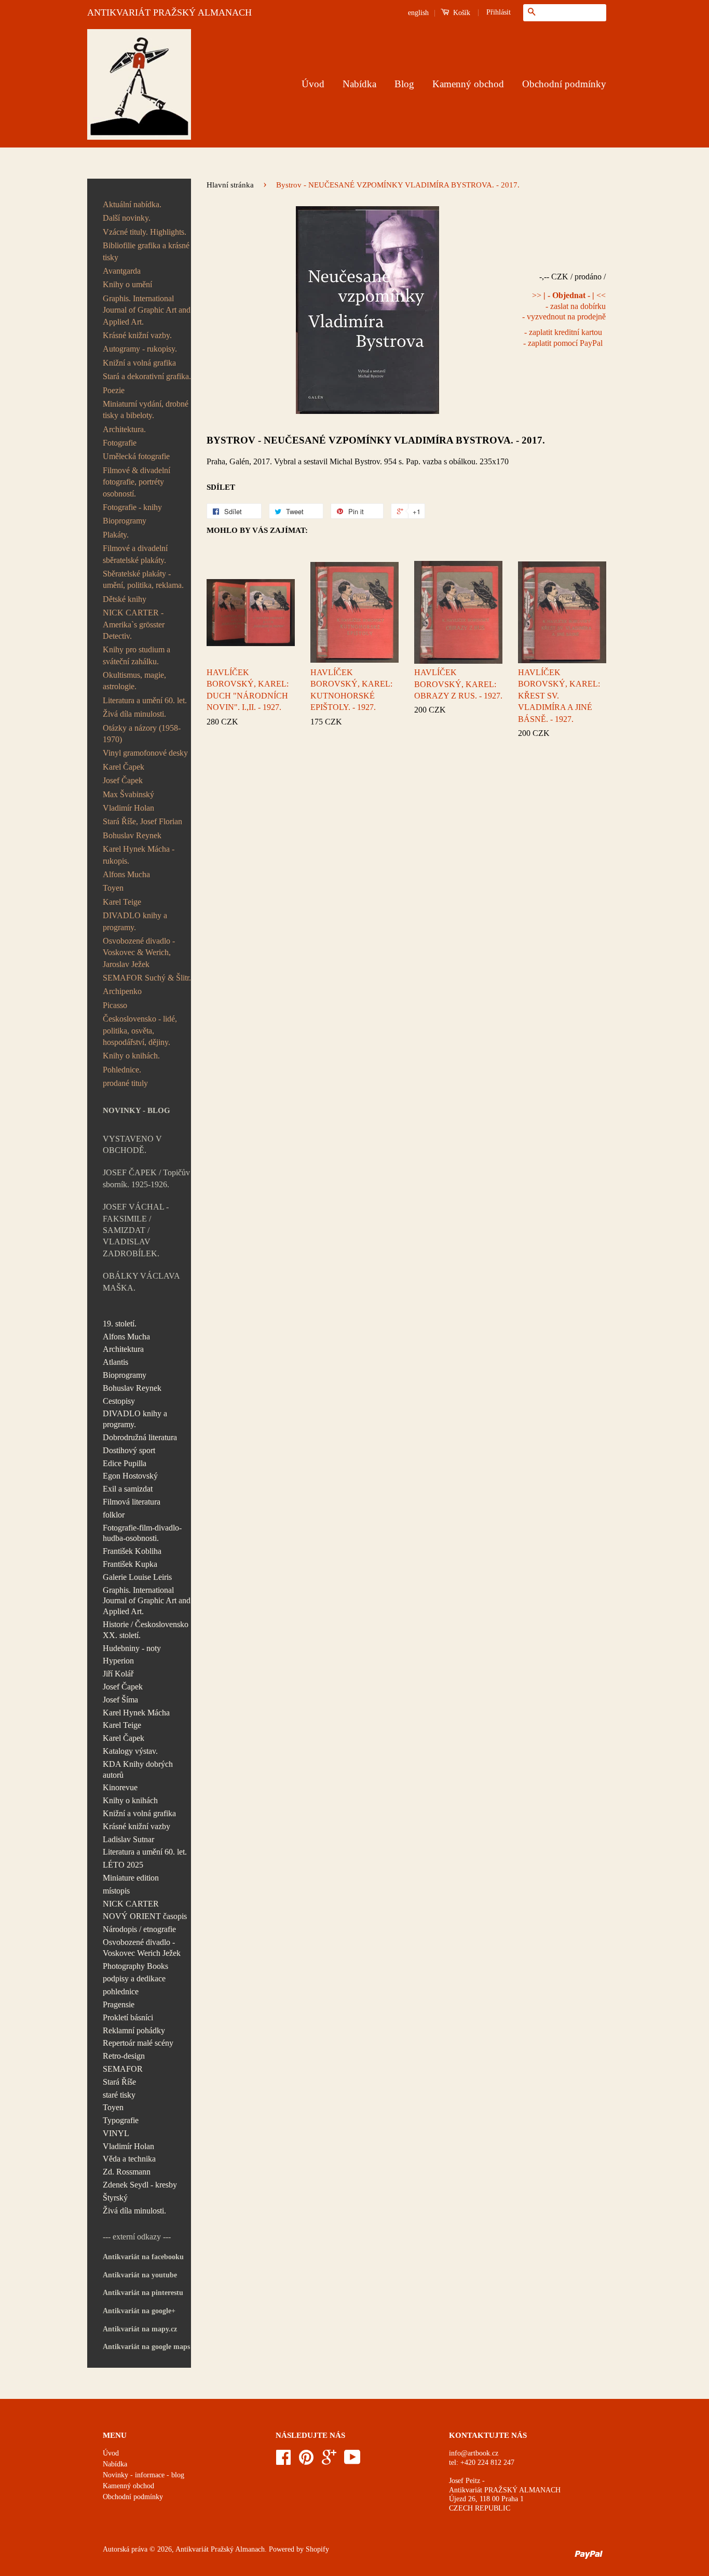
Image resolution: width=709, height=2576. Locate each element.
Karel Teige (122, 902)
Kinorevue (120, 1787)
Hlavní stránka (230, 185)
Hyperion (118, 1661)
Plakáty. (116, 535)
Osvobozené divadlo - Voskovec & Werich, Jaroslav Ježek (139, 952)
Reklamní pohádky (134, 2030)
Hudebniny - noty (132, 1648)
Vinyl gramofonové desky (145, 753)
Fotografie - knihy (132, 507)
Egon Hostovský (130, 1476)
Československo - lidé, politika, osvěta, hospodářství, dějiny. (140, 1030)
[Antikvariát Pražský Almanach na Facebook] (283, 2461)
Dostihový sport (129, 1450)
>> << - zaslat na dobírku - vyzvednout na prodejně (564, 306)
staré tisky (119, 2095)
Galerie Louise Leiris (137, 1577)
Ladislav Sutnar (128, 1839)
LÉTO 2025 (123, 1865)
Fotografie (120, 443)
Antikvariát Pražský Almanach (220, 2549)
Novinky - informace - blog (144, 2475)
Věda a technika (129, 2159)
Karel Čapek (124, 767)
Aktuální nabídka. (132, 204)
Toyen (113, 888)
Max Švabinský (128, 794)
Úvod (313, 84)
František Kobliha (132, 1551)
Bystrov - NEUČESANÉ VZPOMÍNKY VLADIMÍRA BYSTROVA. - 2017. (376, 440)
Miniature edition (131, 1878)
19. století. (120, 1324)
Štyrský (115, 2198)
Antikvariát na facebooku (143, 2257)
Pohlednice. (122, 1070)
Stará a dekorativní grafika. (147, 376)
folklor (114, 1515)
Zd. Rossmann (127, 2172)
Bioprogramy (125, 521)
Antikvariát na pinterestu (143, 2293)
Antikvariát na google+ (139, 2311)
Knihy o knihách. (131, 1056)
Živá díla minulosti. (134, 714)
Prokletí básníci (128, 2017)
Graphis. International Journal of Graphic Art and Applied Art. (147, 310)
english (418, 13)
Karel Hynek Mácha (136, 1713)
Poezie (114, 390)
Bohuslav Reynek (132, 835)
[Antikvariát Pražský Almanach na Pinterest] (306, 2461)
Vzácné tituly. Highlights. (145, 232)
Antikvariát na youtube (140, 2275)
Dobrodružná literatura (140, 1437)
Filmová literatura (132, 1502)
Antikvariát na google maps (146, 2347)
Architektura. (124, 429)
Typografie (121, 2120)
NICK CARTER (131, 1904)
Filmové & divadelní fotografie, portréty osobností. (137, 482)
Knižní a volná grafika (139, 363)
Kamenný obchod (468, 84)
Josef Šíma (120, 1700)
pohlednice (121, 1991)
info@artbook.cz (474, 2453)
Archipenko (122, 991)
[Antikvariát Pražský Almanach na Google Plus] (329, 2461)
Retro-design (124, 2056)
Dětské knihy (125, 599)
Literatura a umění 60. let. (145, 700)
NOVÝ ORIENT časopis (145, 1916)
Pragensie (119, 2004)
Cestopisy (119, 1401)
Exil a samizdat (128, 1489)
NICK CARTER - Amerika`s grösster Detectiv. (134, 624)
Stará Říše (119, 2082)
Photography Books (135, 1966)
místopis (116, 1891)
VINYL (116, 2133)
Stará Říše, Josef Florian (142, 821)
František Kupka (130, 1564)
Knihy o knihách (130, 1800)
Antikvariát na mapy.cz (140, 2329)
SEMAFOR (123, 2069)
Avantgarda (122, 271)
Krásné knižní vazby (137, 1826)
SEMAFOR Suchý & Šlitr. (147, 978)
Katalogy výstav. (130, 1751)
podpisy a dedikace (134, 1978)
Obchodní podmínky (564, 84)
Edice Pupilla (125, 1463)
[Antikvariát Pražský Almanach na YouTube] (352, 2461)
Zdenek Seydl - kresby (140, 2185)
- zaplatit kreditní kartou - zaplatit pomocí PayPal (563, 338)
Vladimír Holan (128, 808)
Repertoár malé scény (138, 2043)
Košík (461, 13)
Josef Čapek (123, 780)
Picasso (115, 1005)
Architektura (123, 1349)
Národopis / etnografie (139, 1929)
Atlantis (115, 1362)
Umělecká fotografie (136, 456)
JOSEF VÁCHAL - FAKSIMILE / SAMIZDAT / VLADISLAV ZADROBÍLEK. (136, 1230)
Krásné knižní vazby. (137, 335)
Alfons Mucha (126, 874)
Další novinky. (127, 218)
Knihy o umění (127, 284)
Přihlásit (499, 12)
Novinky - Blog (137, 1110)
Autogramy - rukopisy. (140, 349)
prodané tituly (125, 1083)
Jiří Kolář (118, 1674)
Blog (404, 84)
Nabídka (359, 84)
